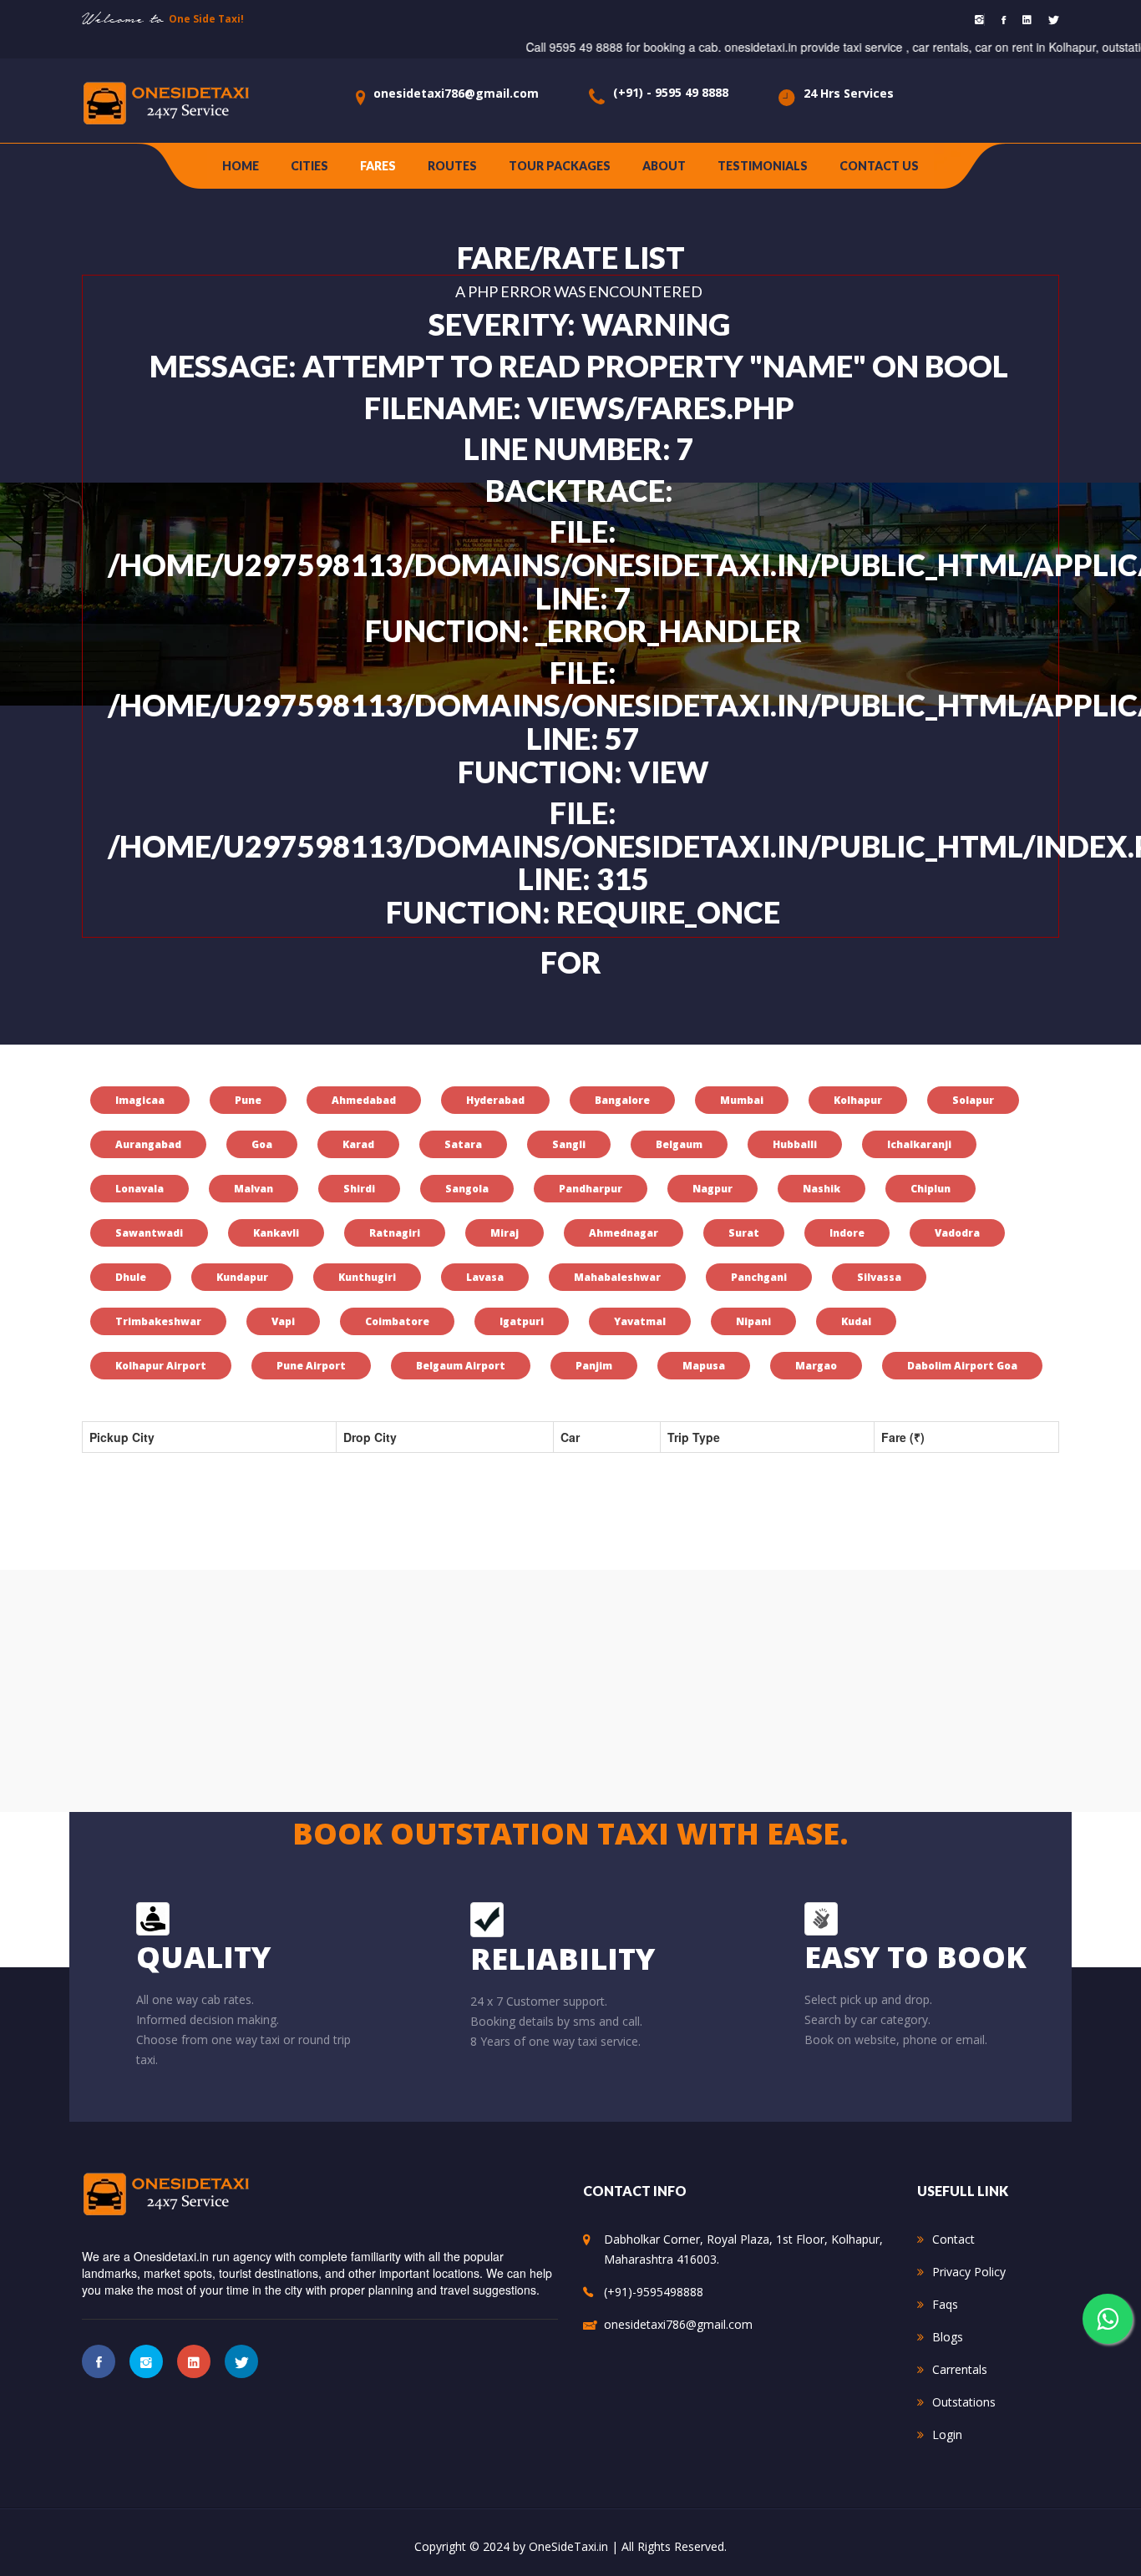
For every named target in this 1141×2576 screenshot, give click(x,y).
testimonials (763, 166)
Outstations (964, 2402)
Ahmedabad (364, 1100)
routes (452, 166)
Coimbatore (397, 1321)
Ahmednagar (624, 1233)
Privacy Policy (969, 2272)
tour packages (560, 166)
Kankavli (276, 1233)
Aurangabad (148, 1144)
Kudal (856, 1321)
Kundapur (242, 1277)
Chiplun (931, 1189)
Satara (463, 1144)
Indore (847, 1233)
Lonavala (139, 1189)
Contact (953, 2239)
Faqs (945, 2304)
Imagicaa (140, 1100)
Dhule (131, 1277)
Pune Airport (311, 1366)
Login (947, 2434)
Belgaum (679, 1144)
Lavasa (485, 1277)
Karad (358, 1144)
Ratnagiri (395, 1233)
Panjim (594, 1366)
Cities (309, 166)
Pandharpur (591, 1189)
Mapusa (704, 1366)
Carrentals (960, 2369)
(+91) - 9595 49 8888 (671, 92)
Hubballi (795, 1144)
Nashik (822, 1189)
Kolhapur (858, 1100)
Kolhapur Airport (161, 1366)
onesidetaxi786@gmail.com (456, 93)
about (664, 166)
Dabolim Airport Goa (962, 1366)
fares (378, 166)
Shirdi (359, 1189)
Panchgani (759, 1277)
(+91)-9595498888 (654, 2292)
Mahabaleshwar (617, 1277)
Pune (248, 1100)
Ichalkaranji (919, 1144)
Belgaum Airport (461, 1366)
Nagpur (712, 1189)
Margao (816, 1366)
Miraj (505, 1233)
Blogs (948, 2337)
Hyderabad (495, 1100)
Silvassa (879, 1277)
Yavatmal (640, 1321)
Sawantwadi (149, 1233)
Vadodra (957, 1233)
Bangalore (622, 1100)
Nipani (753, 1321)
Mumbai (742, 1100)
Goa (262, 1144)
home (241, 166)
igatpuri (522, 1321)
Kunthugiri (367, 1277)
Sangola (467, 1189)
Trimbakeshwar (158, 1321)
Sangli (569, 1144)
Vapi (283, 1321)
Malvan (254, 1189)
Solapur (973, 1100)
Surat (744, 1233)
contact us (879, 166)
